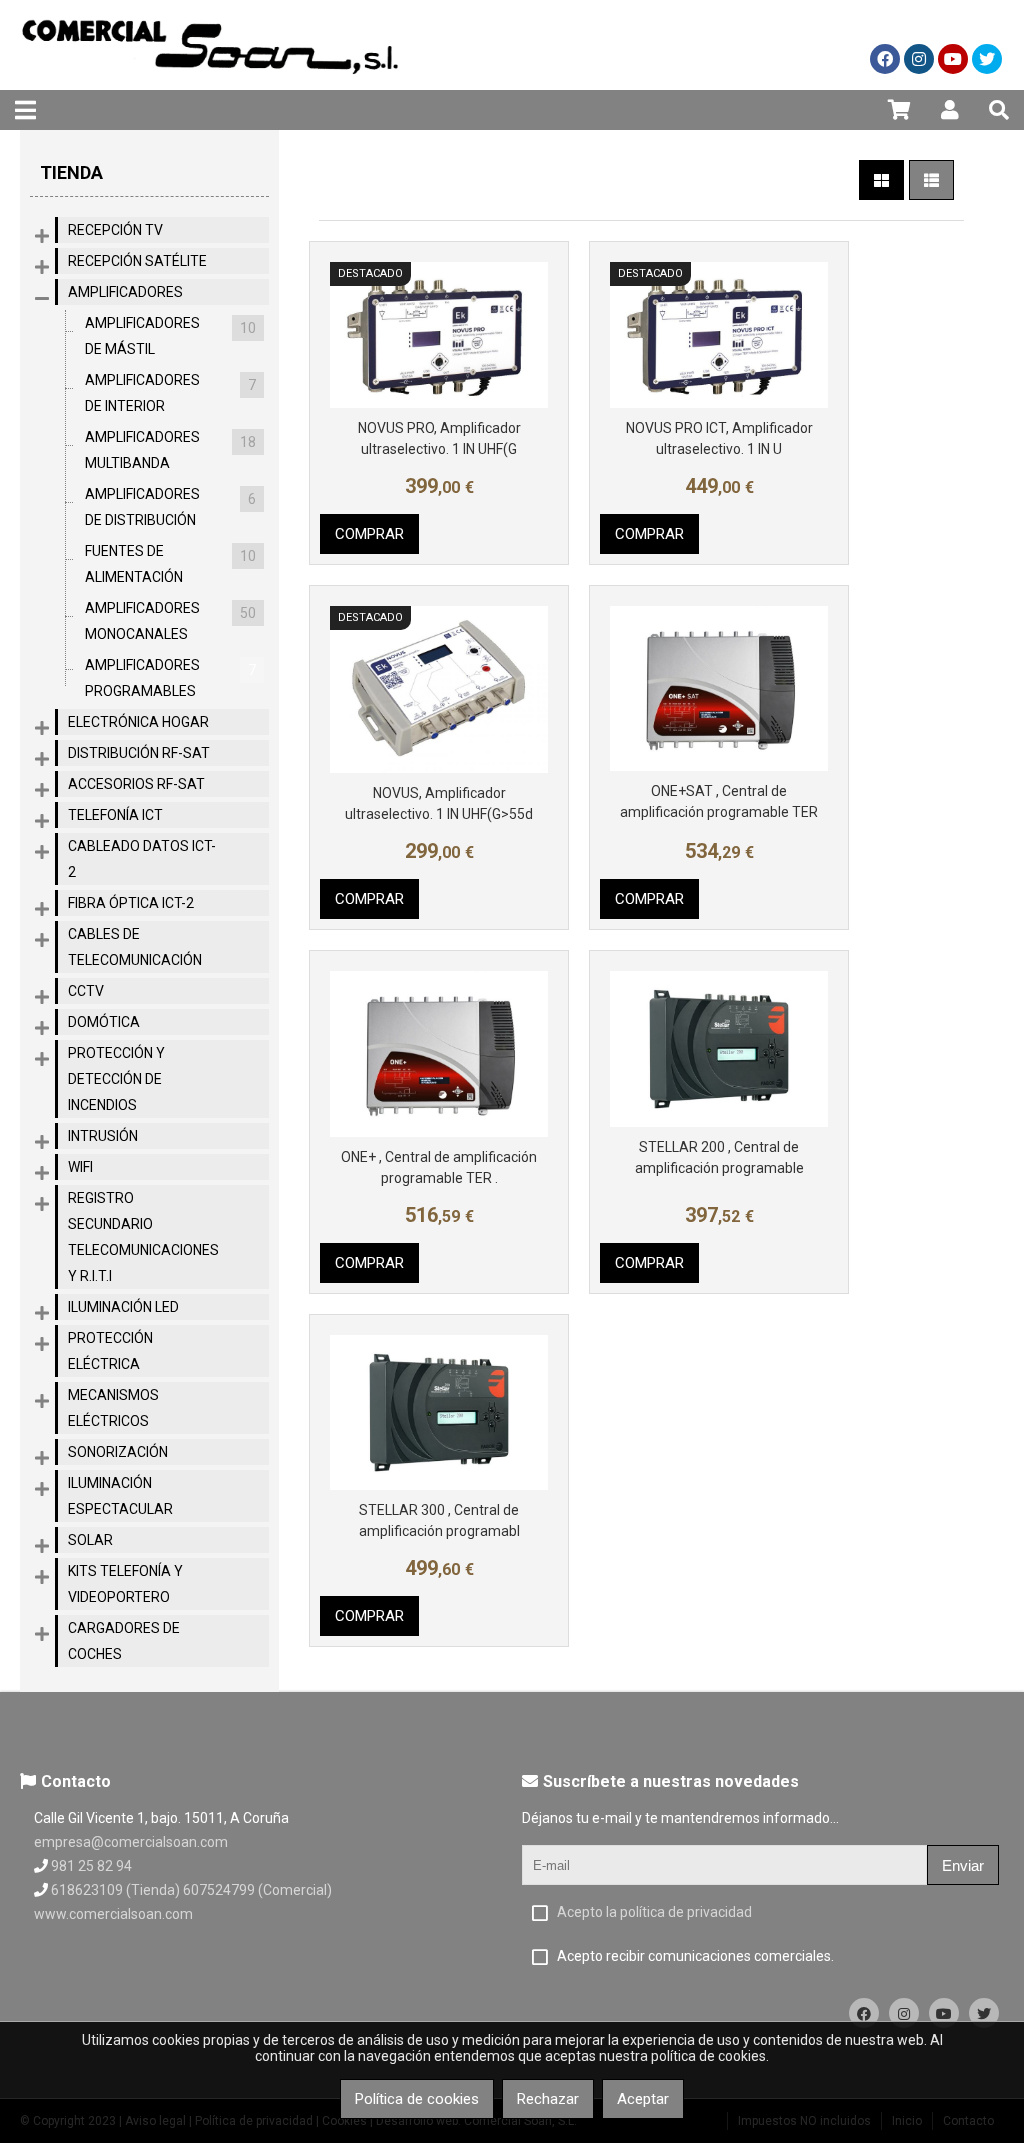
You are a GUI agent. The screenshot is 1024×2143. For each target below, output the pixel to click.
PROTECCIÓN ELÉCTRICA (110, 1351)
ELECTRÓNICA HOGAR (138, 722)
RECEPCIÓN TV (115, 230)
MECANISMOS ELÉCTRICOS (113, 1408)
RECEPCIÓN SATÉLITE (137, 261)
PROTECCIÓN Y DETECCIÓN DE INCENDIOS (116, 1079)
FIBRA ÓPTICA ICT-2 (131, 903)
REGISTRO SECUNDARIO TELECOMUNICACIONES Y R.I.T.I (143, 1237)
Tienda (71, 172)
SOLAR (90, 1540)
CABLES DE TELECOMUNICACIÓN (135, 947)
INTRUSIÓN (103, 1136)
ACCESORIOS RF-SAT (136, 784)
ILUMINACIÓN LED (123, 1307)
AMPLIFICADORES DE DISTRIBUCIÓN (170, 507)
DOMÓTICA (104, 1022)
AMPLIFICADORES (125, 292)
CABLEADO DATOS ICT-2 (142, 859)
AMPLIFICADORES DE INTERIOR (170, 393)
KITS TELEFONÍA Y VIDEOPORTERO (125, 1584)
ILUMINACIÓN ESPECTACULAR (120, 1496)
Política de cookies (417, 2099)
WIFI (80, 1167)
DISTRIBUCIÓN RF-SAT (139, 753)
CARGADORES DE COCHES (124, 1641)
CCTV (86, 991)
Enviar (963, 1865)
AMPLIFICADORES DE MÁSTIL (170, 336)
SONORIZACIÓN (118, 1452)
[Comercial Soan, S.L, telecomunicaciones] (209, 85)
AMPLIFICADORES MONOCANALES (170, 621)
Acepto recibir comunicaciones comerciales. (695, 1956)
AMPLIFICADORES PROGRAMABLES (170, 678)
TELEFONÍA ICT (115, 815)
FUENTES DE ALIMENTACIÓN (170, 564)
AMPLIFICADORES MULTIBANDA (170, 450)
